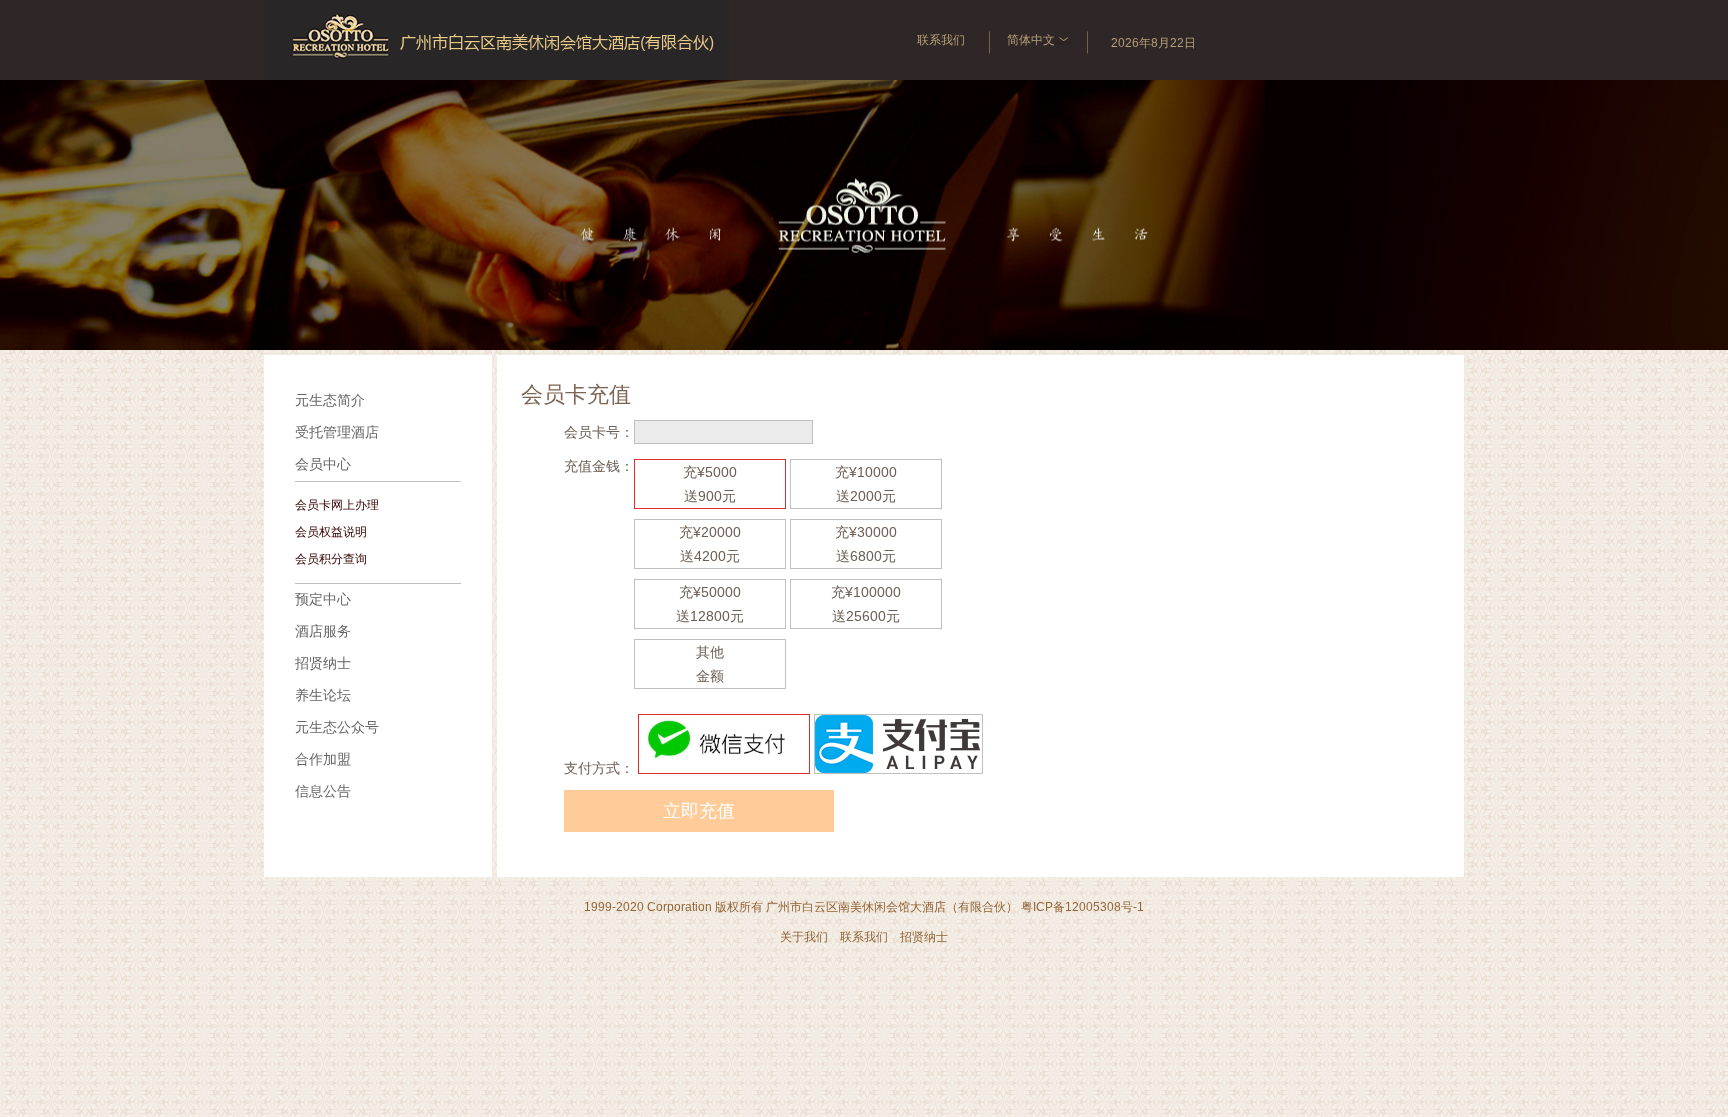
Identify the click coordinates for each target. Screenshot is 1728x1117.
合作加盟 (323, 759)
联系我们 (941, 40)
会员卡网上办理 (337, 505)
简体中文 (1031, 40)
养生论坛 (323, 695)
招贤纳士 (323, 663)
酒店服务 (323, 631)
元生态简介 (330, 400)
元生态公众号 (337, 727)
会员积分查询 (331, 559)
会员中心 (323, 464)
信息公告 (323, 791)
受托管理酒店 (337, 432)
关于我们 (804, 937)
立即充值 (699, 811)
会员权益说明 (331, 532)
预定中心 (323, 599)
